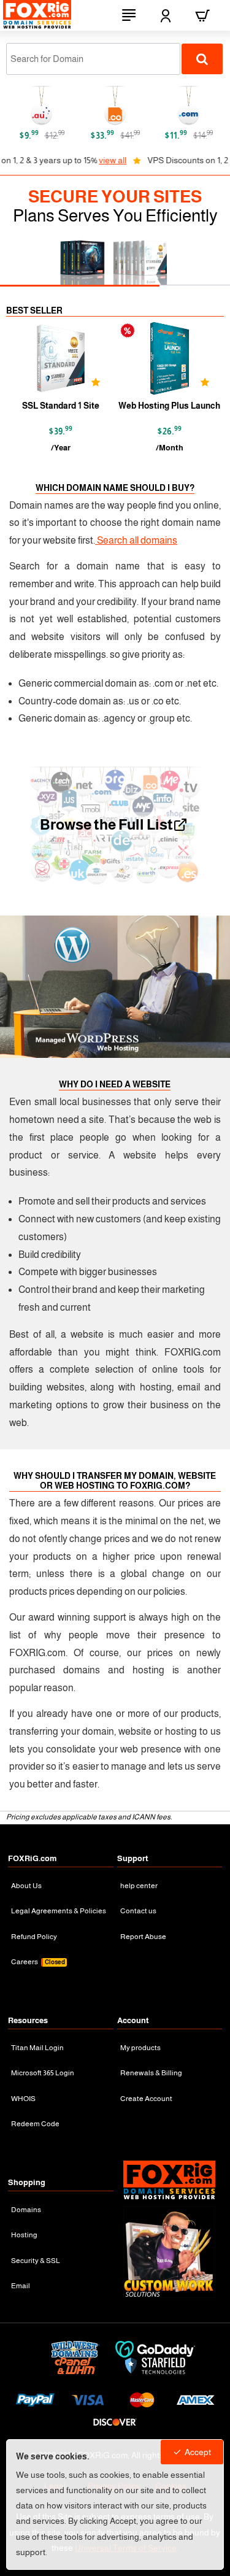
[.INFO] (195, 106)
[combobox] (93, 59)
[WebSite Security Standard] (72, 358)
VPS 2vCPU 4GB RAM (181, 406)
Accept (198, 2452)
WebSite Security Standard (72, 406)
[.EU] (121, 106)
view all (58, 160)
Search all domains (136, 540)
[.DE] (48, 106)
